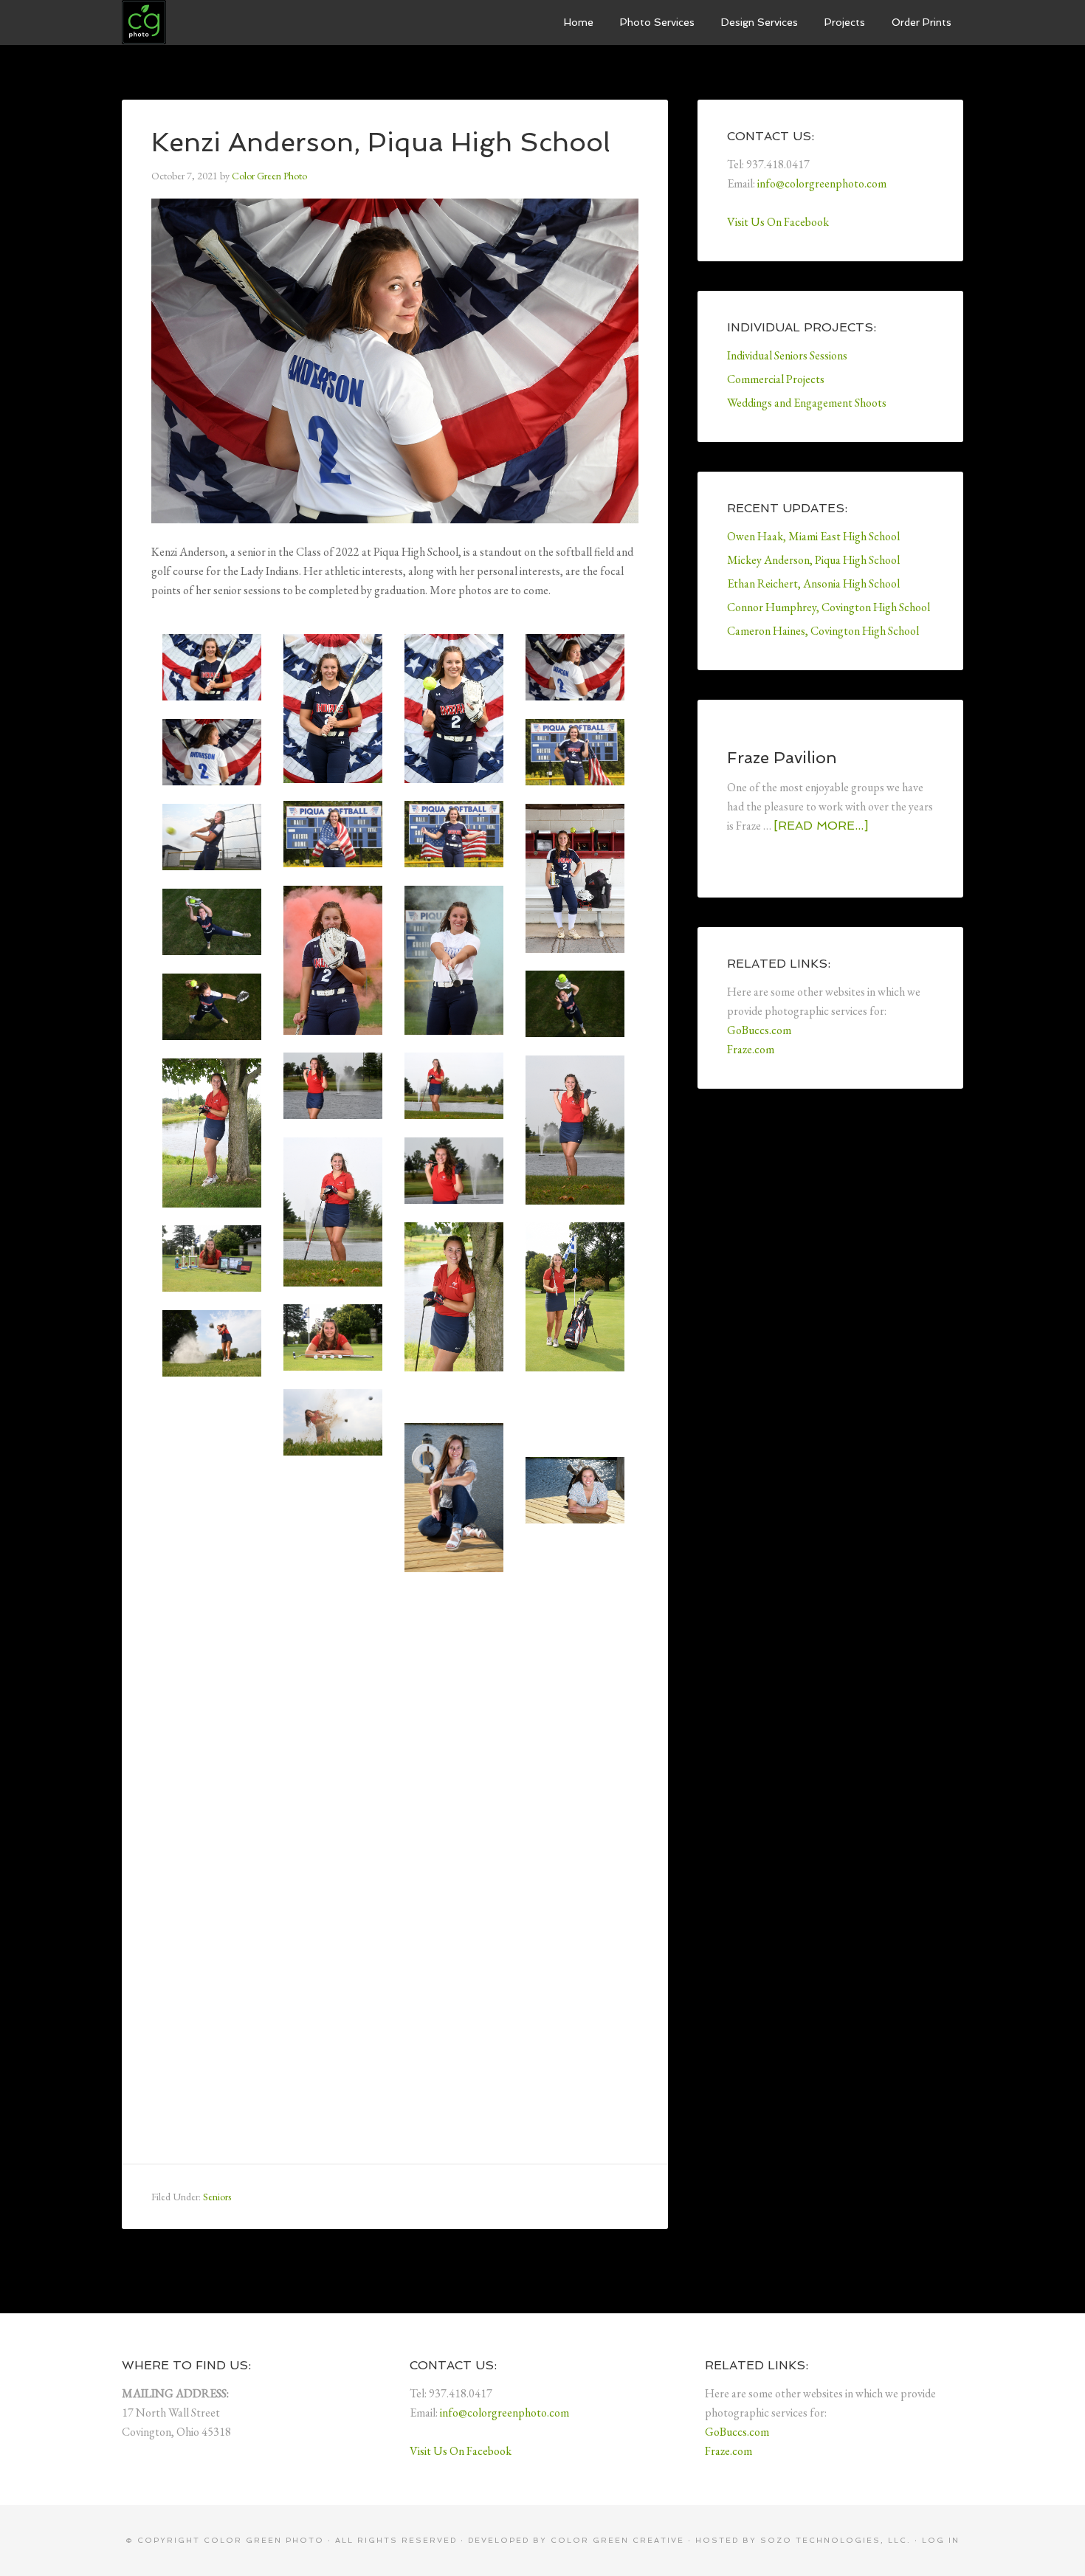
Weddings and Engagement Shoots (807, 403)
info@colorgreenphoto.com (822, 183)
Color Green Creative (617, 2540)
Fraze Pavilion (782, 757)
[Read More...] (821, 826)
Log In (941, 2540)
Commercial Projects (776, 379)
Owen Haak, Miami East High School (813, 536)
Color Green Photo (232, 22)
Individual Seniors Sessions (787, 355)
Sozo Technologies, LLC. (836, 2540)
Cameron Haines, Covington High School (823, 631)
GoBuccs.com (759, 1030)
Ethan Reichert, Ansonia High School (813, 583)
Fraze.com (751, 1049)
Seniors (217, 2197)
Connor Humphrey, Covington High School (829, 607)
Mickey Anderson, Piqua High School (813, 560)
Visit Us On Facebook (778, 222)
